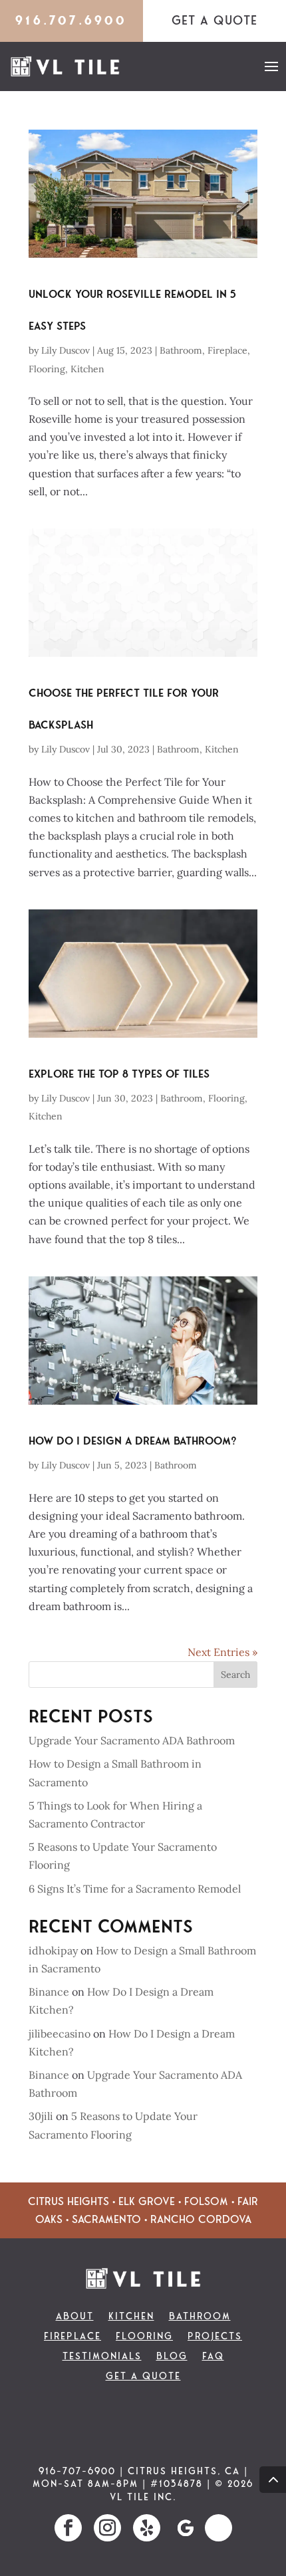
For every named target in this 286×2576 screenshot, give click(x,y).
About (75, 2317)
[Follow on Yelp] (147, 2528)
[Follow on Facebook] (68, 2528)
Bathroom (181, 350)
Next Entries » (222, 1652)
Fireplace (227, 350)
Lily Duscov (66, 350)
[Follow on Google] (186, 2528)
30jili (41, 2116)
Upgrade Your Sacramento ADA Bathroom (132, 1740)
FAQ (213, 2357)
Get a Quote (143, 2377)
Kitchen (87, 369)
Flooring (47, 369)
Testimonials (102, 2357)
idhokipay (53, 1950)
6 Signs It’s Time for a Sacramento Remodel (135, 1889)
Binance (49, 1992)
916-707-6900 (77, 2471)
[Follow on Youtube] (218, 2528)
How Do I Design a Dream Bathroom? (133, 1441)
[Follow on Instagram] (107, 2528)
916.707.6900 (71, 20)
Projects (215, 2337)
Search (235, 1675)
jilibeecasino (60, 2034)
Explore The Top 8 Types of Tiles (119, 1074)
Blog (172, 2357)
